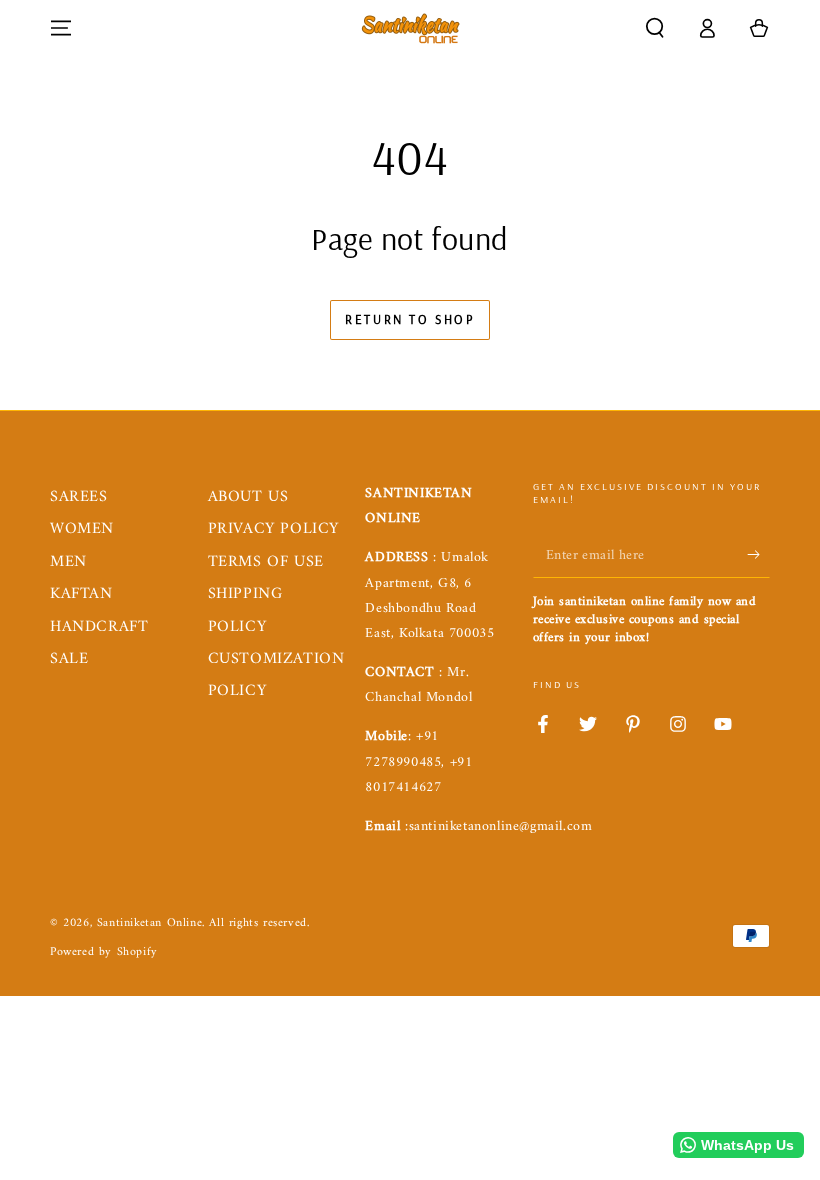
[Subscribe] (758, 555)
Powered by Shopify (104, 953)
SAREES (79, 497)
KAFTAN (81, 594)
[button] (655, 28)
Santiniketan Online (149, 923)
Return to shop (409, 319)
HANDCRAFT (99, 627)
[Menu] (61, 28)
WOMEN (82, 529)
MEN (68, 562)
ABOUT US (248, 497)
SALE (69, 659)
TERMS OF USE (266, 562)
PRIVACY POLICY (273, 529)
